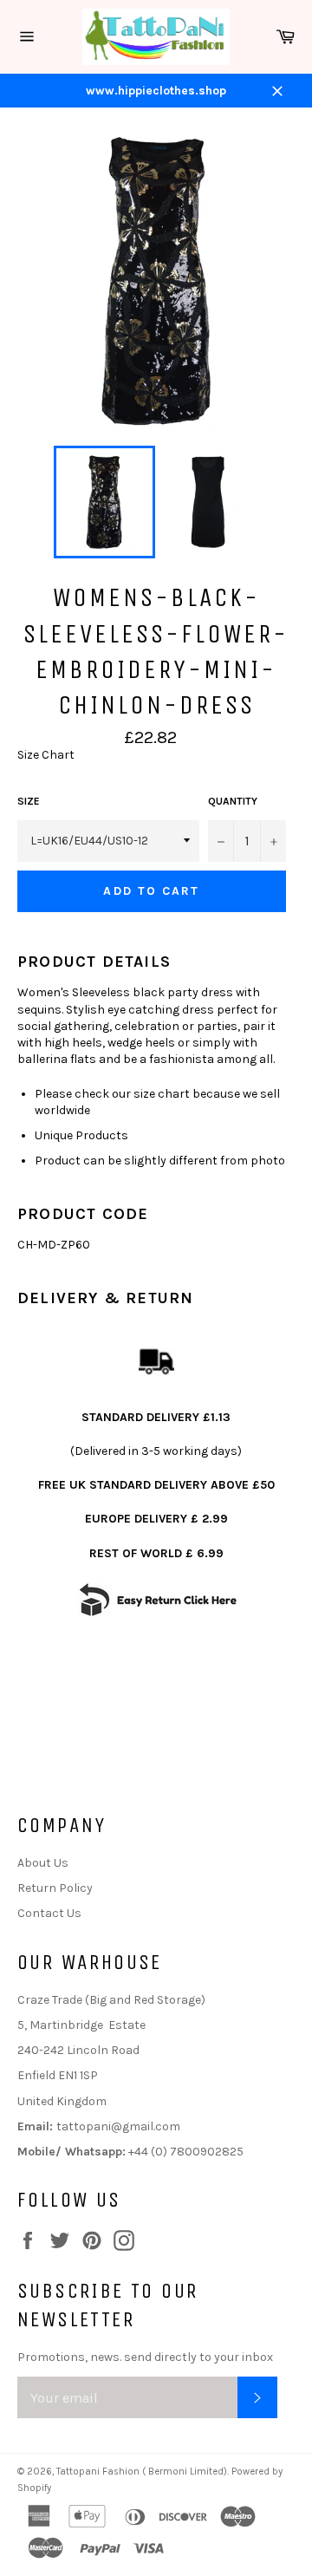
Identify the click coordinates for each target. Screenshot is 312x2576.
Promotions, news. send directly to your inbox (145, 2357)
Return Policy (55, 1888)
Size (29, 801)
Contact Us (49, 1913)
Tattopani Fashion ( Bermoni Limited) (142, 2472)
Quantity (233, 801)
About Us (43, 1863)
